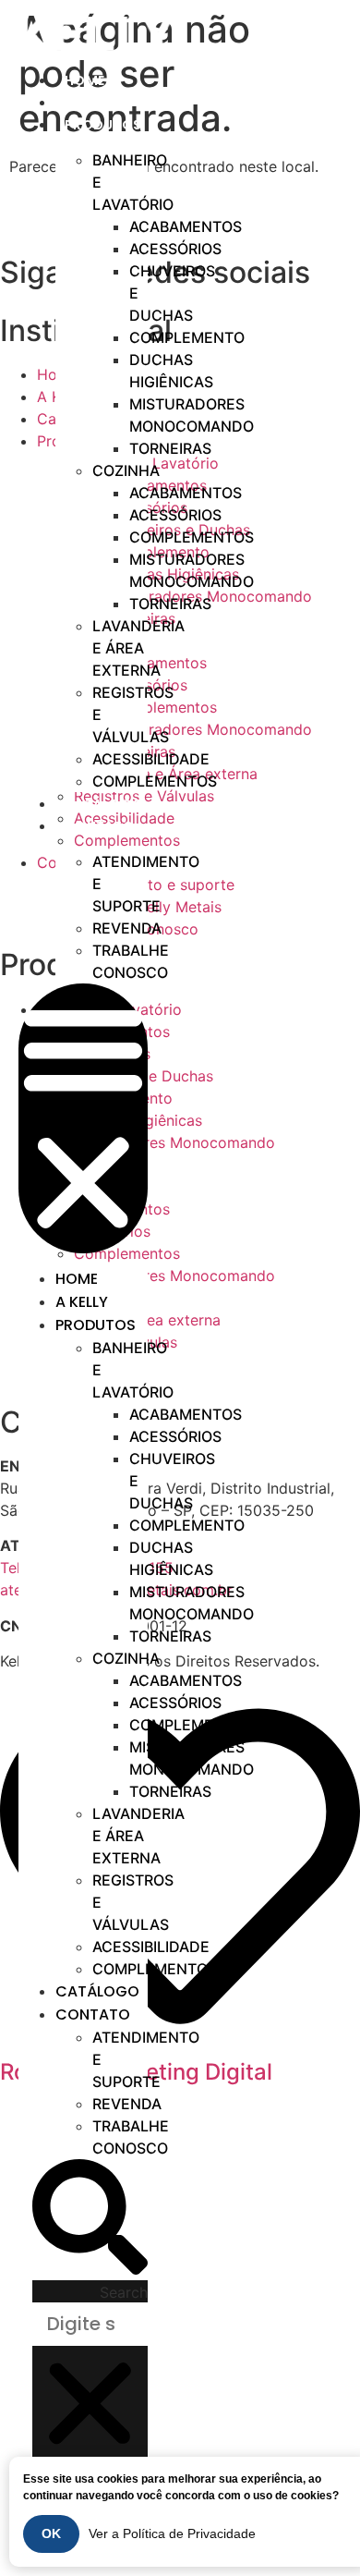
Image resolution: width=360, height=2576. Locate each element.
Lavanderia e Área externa (138, 648)
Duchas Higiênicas (171, 371)
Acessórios (175, 249)
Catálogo (97, 1991)
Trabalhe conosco (131, 961)
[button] (83, 1118)
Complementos (192, 537)
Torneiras (170, 448)
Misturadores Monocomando (192, 415)
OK (51, 2533)
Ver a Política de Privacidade (172, 2533)
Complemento (187, 337)
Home (77, 1279)
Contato (99, 826)
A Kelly (82, 1302)
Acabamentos (186, 226)
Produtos (103, 125)
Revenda (127, 928)
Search (124, 2292)
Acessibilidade (151, 759)
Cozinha (126, 470)
